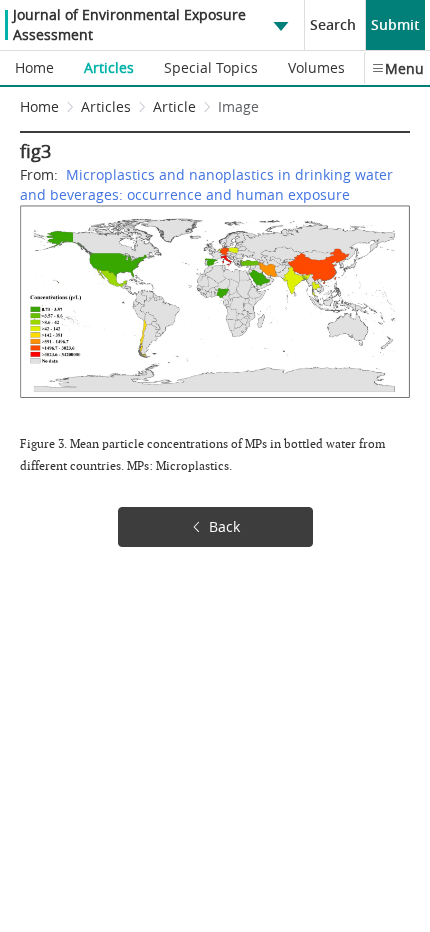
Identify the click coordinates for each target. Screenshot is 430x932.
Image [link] (238, 106)
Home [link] (39, 106)
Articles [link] (106, 106)
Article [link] (174, 106)
